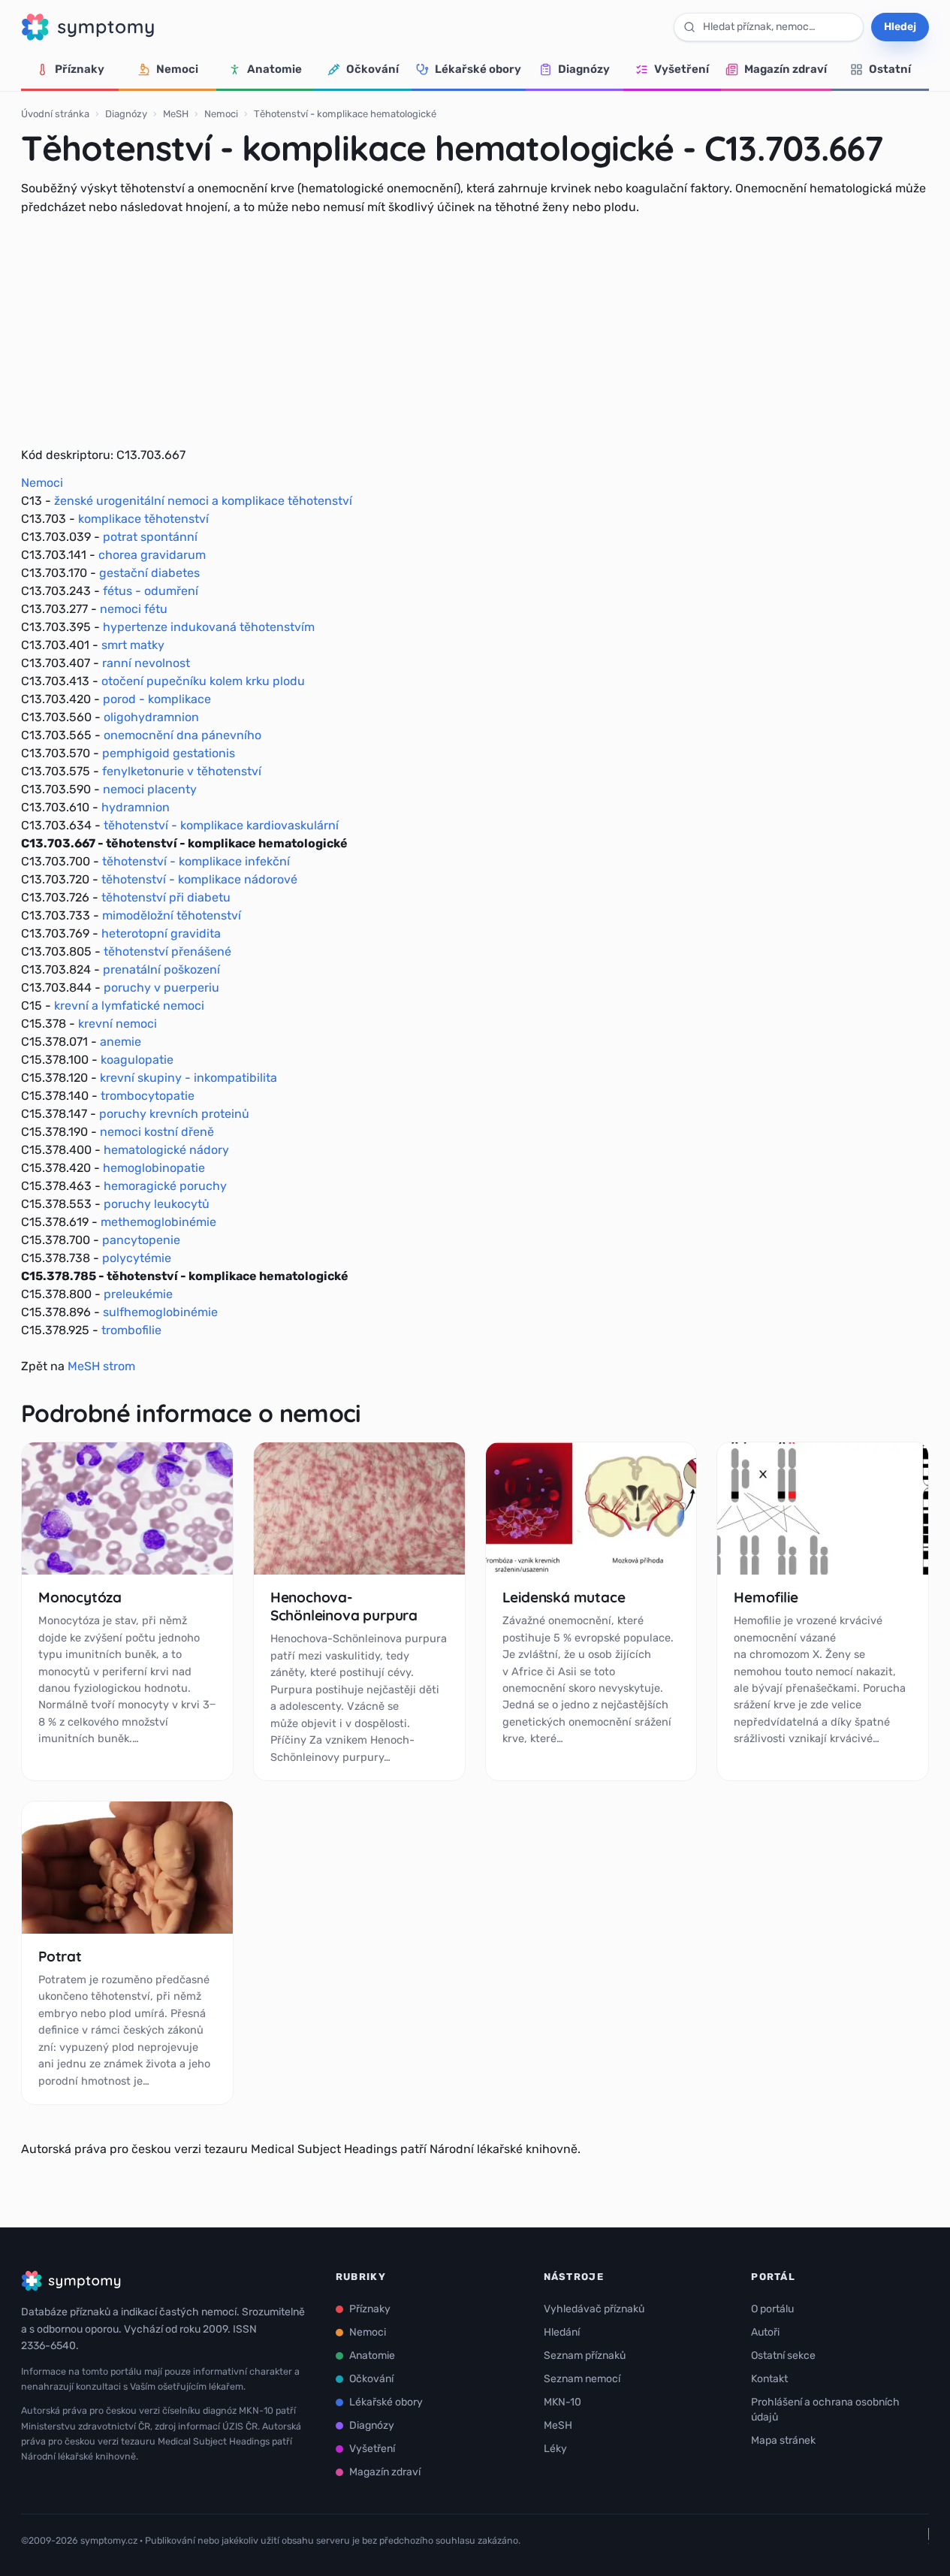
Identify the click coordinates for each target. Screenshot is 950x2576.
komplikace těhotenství (143, 519)
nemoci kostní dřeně (157, 1132)
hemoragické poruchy (165, 1186)
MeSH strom (101, 1366)
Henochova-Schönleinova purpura (344, 1606)
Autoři (765, 2332)
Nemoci (177, 69)
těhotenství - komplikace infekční (196, 861)
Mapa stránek (783, 2440)
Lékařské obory (478, 69)
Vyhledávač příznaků (594, 2309)
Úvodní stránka (55, 114)
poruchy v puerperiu (161, 988)
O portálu (772, 2309)
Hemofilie (766, 1597)
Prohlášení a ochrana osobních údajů (825, 2410)
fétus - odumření (151, 591)
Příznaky (80, 69)
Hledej (900, 27)
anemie (121, 1042)
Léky (555, 2449)
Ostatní (890, 69)
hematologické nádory (166, 1150)
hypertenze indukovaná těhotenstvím (209, 627)
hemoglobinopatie (154, 1168)
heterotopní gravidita (161, 933)
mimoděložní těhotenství (172, 915)
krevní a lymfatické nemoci (129, 1006)
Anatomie (274, 69)
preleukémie (138, 1294)
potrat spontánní (150, 537)
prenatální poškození (161, 969)
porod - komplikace (157, 699)
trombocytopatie (148, 1096)
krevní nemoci (118, 1024)
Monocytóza (80, 1597)
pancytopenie (141, 1240)
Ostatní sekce (783, 2356)
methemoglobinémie (158, 1222)
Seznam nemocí (582, 2379)
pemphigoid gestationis (169, 753)
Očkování (372, 69)
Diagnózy (584, 69)
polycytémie (137, 1258)
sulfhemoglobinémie (160, 1312)
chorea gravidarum (152, 555)
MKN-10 (562, 2402)
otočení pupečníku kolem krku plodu (203, 681)
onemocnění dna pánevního (182, 735)
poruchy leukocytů (157, 1204)
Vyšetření (682, 69)
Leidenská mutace (564, 1597)
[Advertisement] (475, 331)
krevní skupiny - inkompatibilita (188, 1078)
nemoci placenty (150, 789)
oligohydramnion (151, 717)
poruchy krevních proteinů (174, 1114)
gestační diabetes (149, 573)
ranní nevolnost (146, 663)
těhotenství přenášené (167, 951)
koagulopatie (137, 1060)
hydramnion (136, 807)
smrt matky (133, 645)
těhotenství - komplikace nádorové (199, 879)
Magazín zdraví (786, 69)
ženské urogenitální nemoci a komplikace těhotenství (203, 501)
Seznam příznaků (585, 2356)
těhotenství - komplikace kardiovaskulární (221, 825)
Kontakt (769, 2379)
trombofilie (131, 1330)
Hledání (562, 2332)
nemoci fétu (134, 609)
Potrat (60, 1956)
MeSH (176, 114)
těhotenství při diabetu (166, 897)
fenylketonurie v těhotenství (182, 771)
